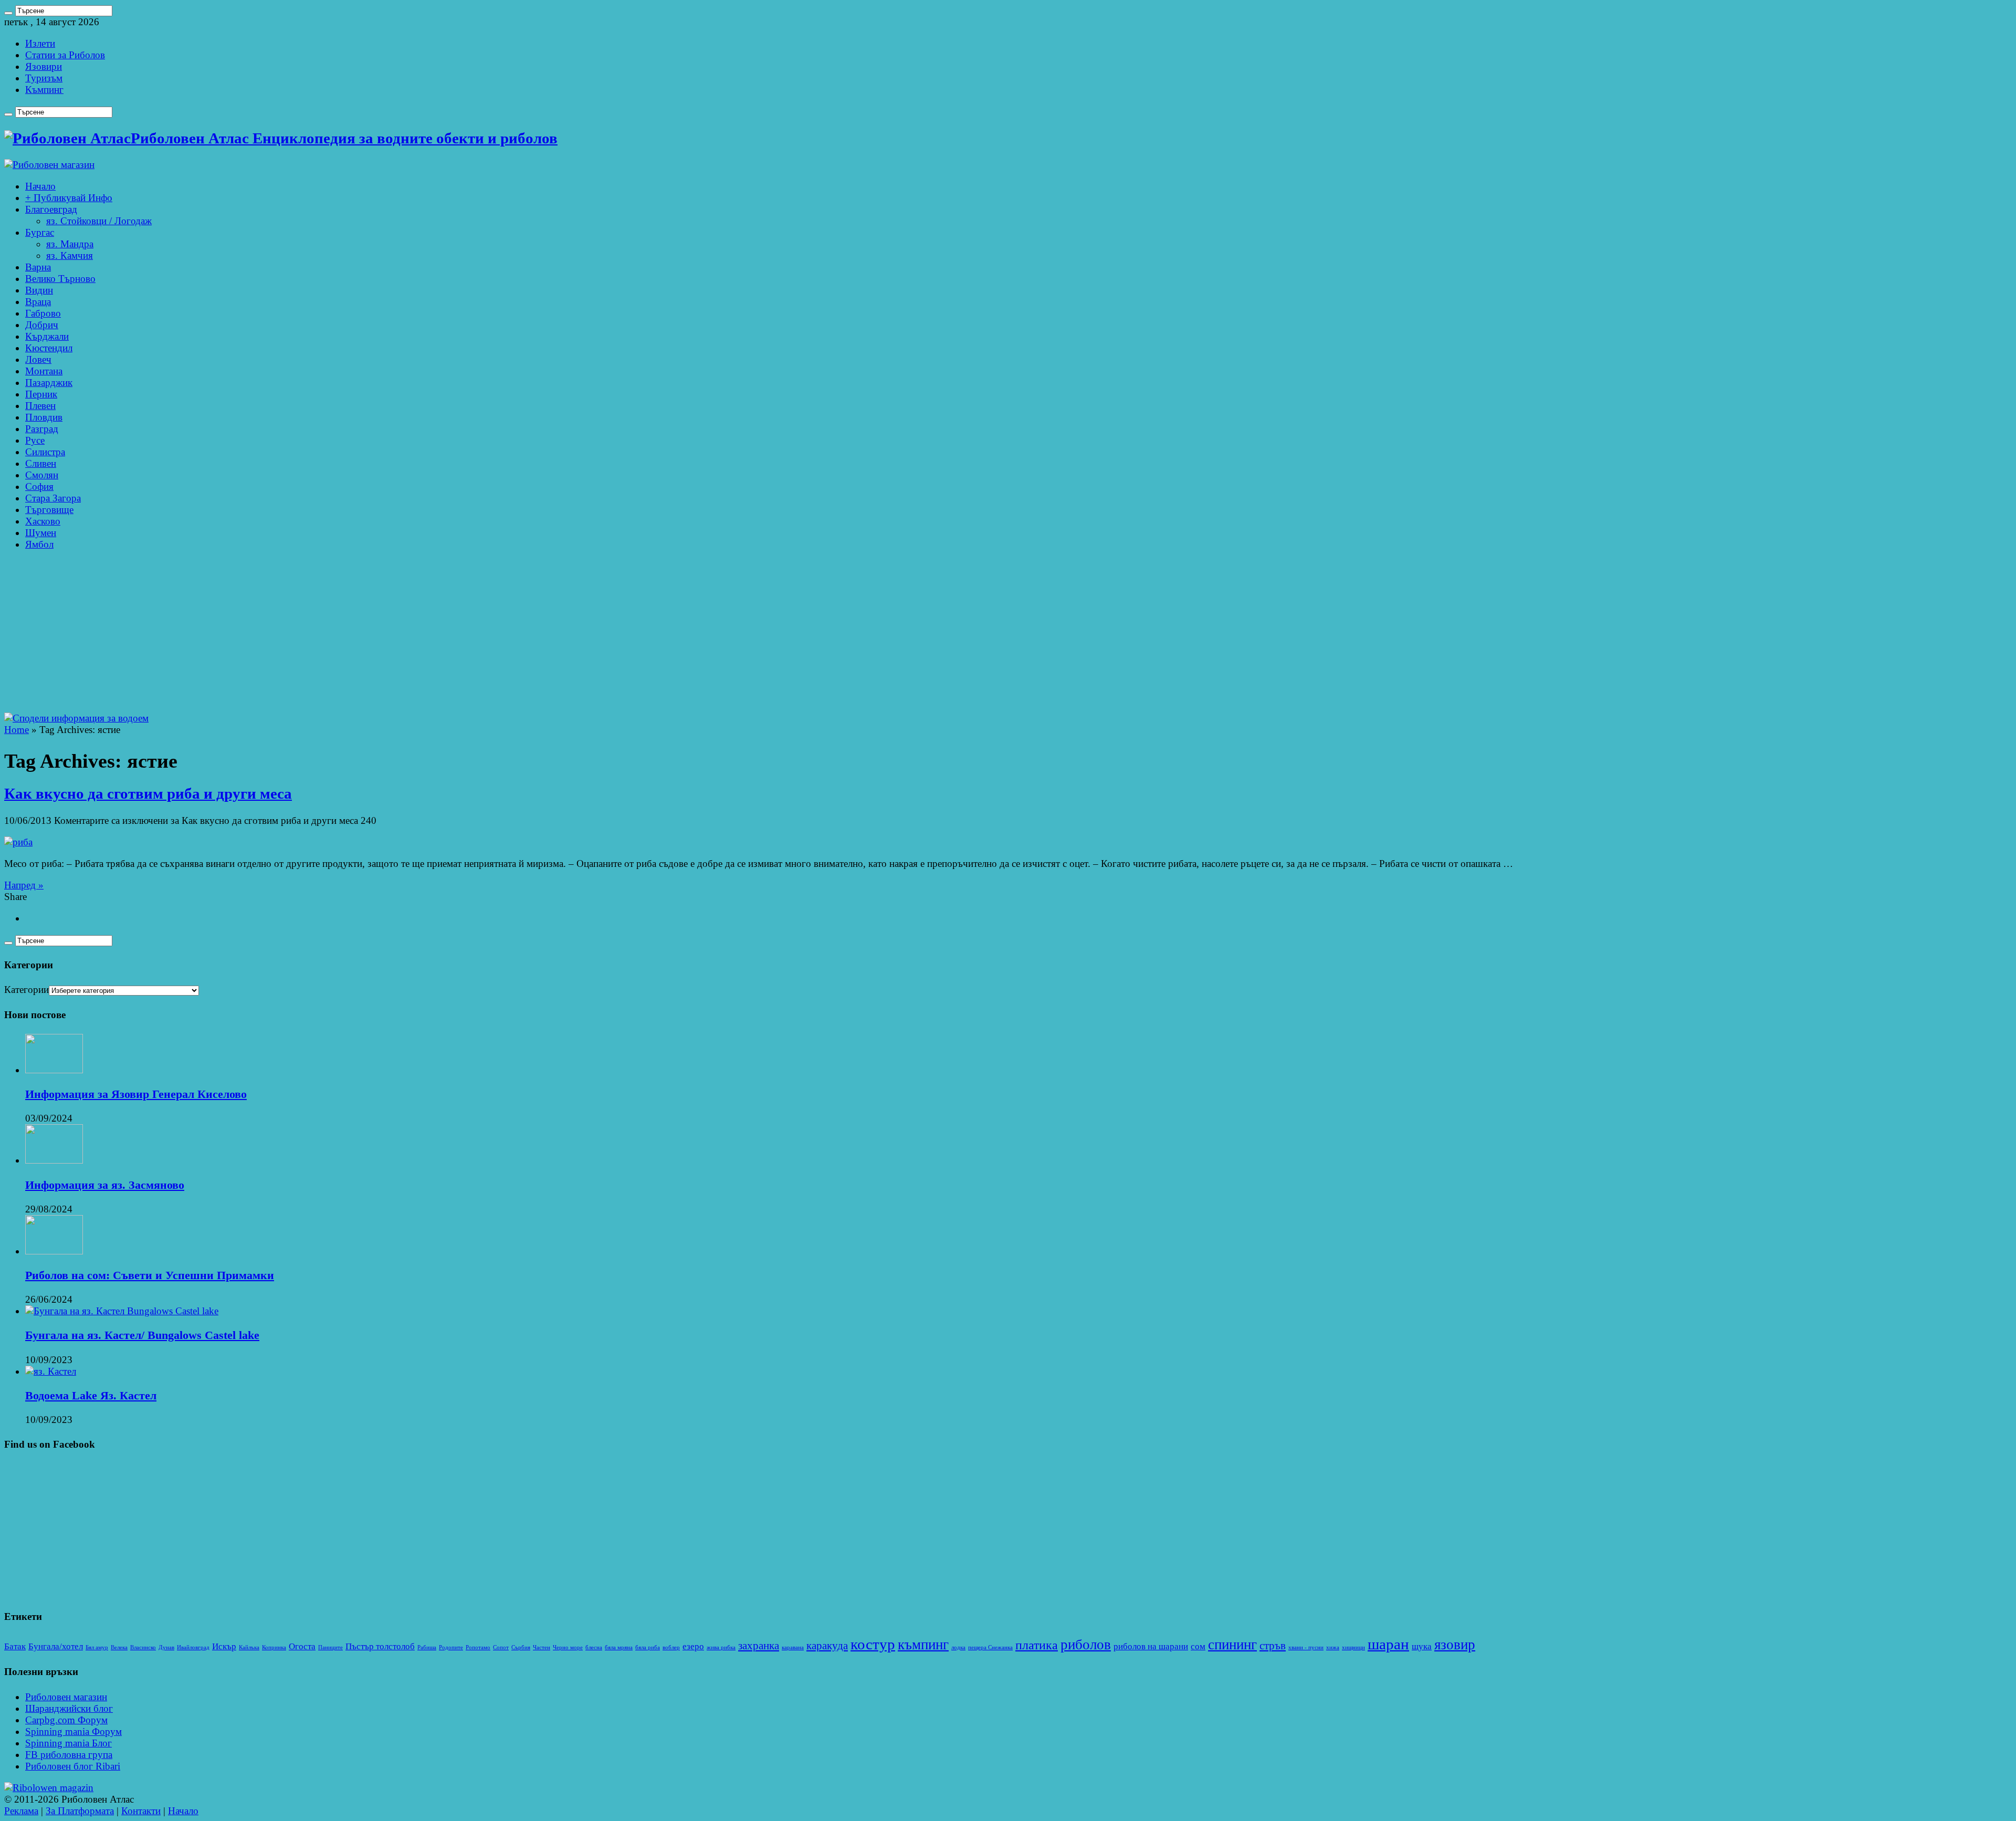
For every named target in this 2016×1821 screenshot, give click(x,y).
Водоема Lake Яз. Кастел (91, 1395)
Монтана (44, 371)
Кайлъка (249, 1647)
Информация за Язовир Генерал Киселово (136, 1094)
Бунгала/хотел (56, 1646)
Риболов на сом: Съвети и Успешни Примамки (150, 1275)
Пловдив (44, 417)
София (39, 486)
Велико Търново (60, 279)
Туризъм (44, 78)
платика (1037, 1645)
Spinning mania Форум (73, 1731)
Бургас (40, 232)
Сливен (41, 463)
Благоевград (51, 209)
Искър (224, 1646)
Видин (39, 290)
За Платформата (80, 1811)
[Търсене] (8, 13)
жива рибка (721, 1647)
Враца (38, 302)
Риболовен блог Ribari (73, 1766)
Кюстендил (49, 348)
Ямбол (39, 544)
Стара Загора (53, 498)
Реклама (21, 1811)
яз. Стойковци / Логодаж (99, 221)
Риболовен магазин (66, 1697)
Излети (40, 43)
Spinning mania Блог (69, 1743)
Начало (40, 186)
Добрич (42, 325)
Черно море (568, 1647)
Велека (119, 1647)
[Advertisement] (1008, 634)
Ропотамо (478, 1647)
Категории (27, 990)
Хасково (43, 521)
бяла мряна (619, 1647)
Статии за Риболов (65, 55)
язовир (1455, 1645)
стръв (1273, 1646)
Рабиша (427, 1647)
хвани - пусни (1306, 1647)
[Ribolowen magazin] (49, 1788)
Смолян (42, 475)
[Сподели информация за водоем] (76, 718)
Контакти (141, 1811)
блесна (594, 1647)
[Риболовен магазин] (49, 165)
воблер (671, 1647)
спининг (1232, 1645)
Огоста (302, 1646)
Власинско (143, 1647)
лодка (958, 1647)
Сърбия (521, 1647)
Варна (38, 267)
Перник (41, 394)
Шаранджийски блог (69, 1708)
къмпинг (923, 1645)
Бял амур (97, 1647)
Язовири (44, 66)
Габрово (43, 313)
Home (17, 730)
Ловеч (38, 359)
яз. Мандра (70, 244)
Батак (15, 1646)
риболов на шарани (1151, 1646)
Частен (542, 1647)
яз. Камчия (70, 255)
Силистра (45, 452)
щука (1422, 1646)
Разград (42, 429)
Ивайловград (193, 1647)
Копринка (274, 1647)
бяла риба (648, 1647)
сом (1198, 1646)
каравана (793, 1647)
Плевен (40, 406)
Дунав (166, 1647)
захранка (759, 1646)
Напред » (24, 885)
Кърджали (47, 336)
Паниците (330, 1647)
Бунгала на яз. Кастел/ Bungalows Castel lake (142, 1335)
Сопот (501, 1647)
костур (873, 1644)
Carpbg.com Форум (66, 1720)
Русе (35, 440)
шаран (1388, 1644)
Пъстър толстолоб (380, 1646)
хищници (1353, 1647)
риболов (1086, 1645)
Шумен (41, 533)
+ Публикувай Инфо (69, 198)
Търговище (49, 510)
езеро (693, 1646)
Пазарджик (49, 383)
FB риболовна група (69, 1755)
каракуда (827, 1646)
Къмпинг (44, 90)
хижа (1333, 1647)
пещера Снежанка (990, 1647)
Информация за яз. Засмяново (105, 1185)
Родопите (451, 1647)
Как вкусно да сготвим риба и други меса (148, 794)
